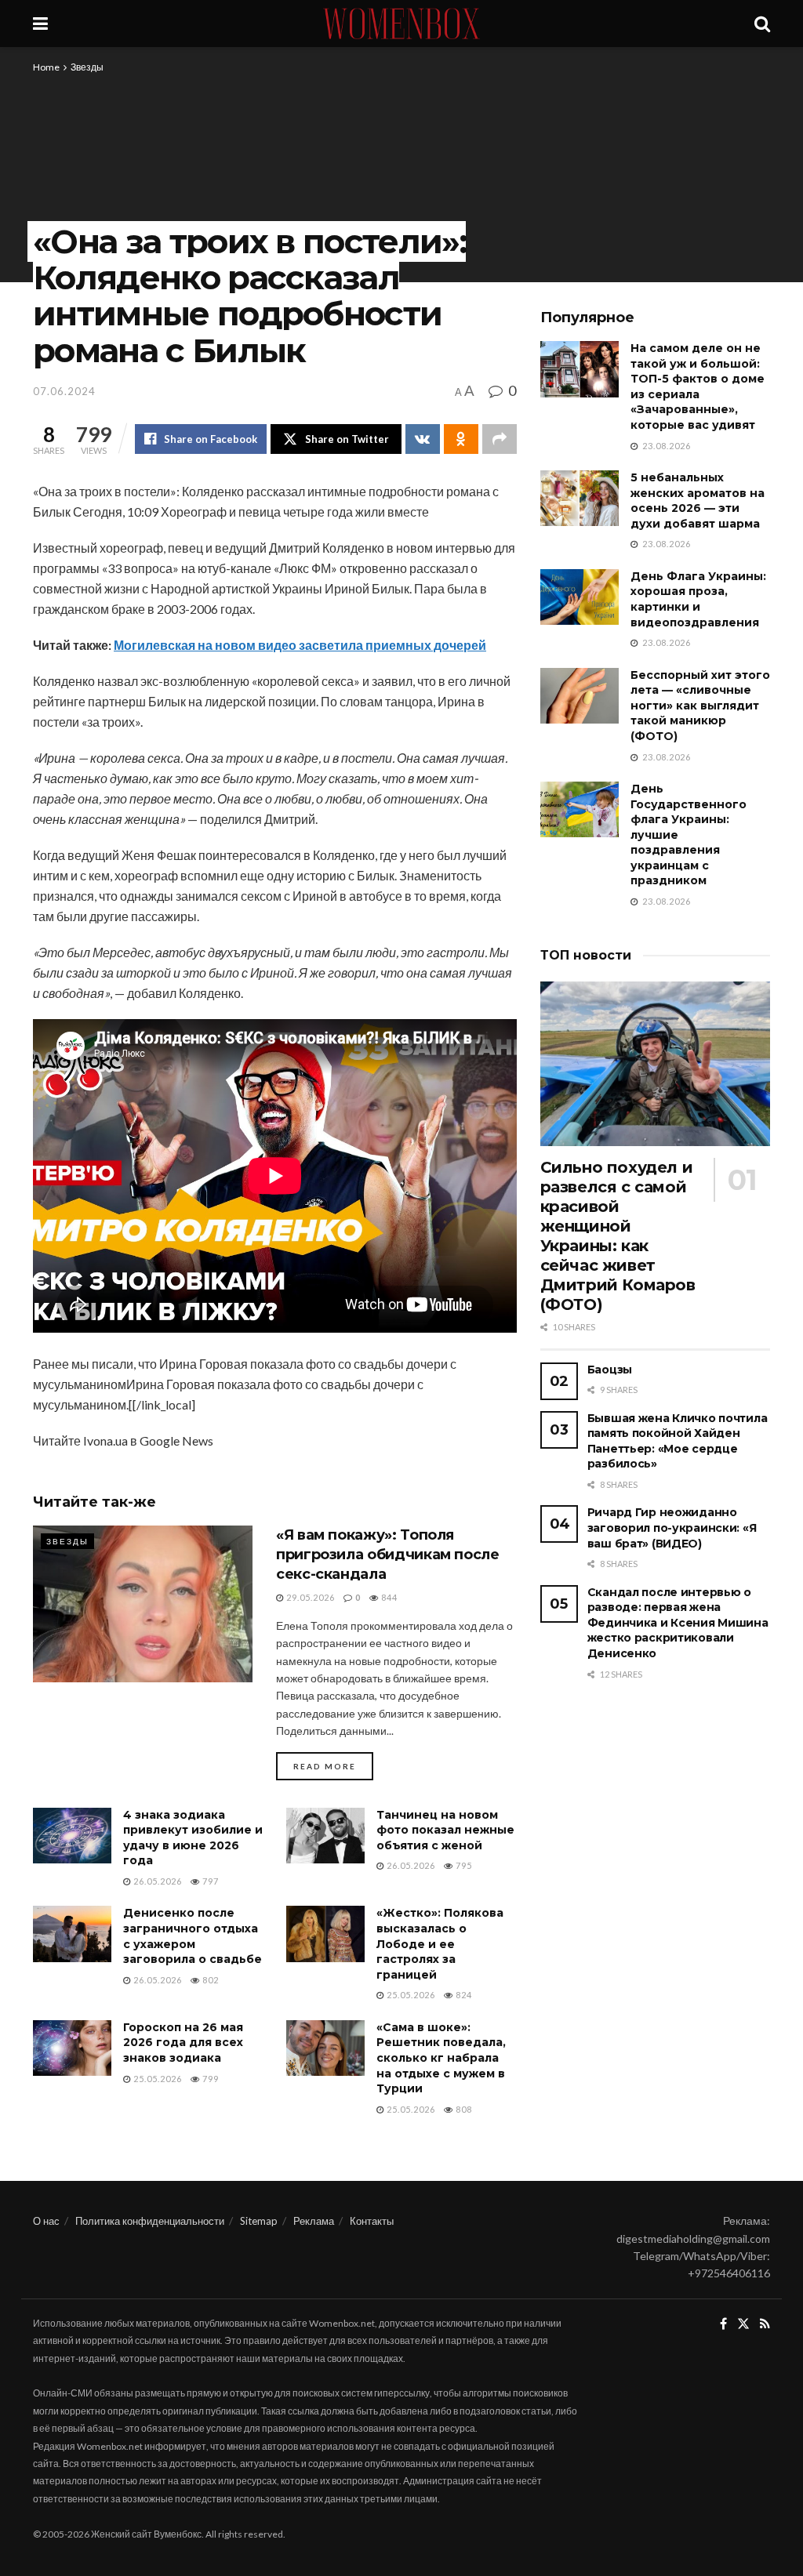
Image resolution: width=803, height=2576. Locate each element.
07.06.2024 (64, 391)
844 (388, 1597)
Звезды (87, 67)
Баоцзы (610, 1370)
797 (209, 1881)
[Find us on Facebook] (723, 2324)
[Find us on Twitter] (743, 2324)
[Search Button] (762, 24)
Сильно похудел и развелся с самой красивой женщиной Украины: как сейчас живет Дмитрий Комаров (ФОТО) (618, 1236)
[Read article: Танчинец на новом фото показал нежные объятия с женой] (325, 1836)
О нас (46, 2221)
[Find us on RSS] (765, 2324)
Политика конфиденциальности (150, 2221)
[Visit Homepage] (401, 24)
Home (46, 67)
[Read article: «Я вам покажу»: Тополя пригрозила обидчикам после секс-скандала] (143, 1604)
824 (463, 1995)
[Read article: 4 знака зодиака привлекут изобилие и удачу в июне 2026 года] (72, 1836)
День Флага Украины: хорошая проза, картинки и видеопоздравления (698, 599)
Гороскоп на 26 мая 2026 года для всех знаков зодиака (183, 2043)
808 (463, 2109)
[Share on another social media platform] (500, 439)
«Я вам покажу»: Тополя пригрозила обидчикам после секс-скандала (388, 1555)
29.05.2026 (309, 1597)
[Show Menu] (40, 24)
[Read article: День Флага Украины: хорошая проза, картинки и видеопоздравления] (580, 597)
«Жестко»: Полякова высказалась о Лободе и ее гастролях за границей (440, 1943)
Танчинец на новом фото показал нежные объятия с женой (445, 1830)
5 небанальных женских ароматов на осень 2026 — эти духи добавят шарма (698, 501)
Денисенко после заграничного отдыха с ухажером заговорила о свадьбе (193, 1936)
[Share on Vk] (423, 439)
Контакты (372, 2221)
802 (209, 1980)
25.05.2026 (410, 1995)
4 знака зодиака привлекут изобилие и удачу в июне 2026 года (193, 1838)
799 (209, 2079)
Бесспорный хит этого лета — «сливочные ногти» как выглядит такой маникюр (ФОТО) (700, 706)
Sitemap (259, 2221)
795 (463, 1865)
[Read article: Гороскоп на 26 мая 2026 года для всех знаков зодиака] (72, 2048)
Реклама (314, 2221)
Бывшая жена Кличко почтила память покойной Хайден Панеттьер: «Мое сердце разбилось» (678, 1441)
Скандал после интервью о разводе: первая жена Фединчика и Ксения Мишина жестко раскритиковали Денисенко (678, 1623)
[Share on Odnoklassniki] (461, 439)
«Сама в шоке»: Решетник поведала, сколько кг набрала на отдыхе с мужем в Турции (441, 2058)
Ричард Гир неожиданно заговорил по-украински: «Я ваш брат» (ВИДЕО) (672, 1527)
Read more (333, 1766)
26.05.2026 (156, 1881)
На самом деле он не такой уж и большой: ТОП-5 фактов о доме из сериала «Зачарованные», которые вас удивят (698, 386)
